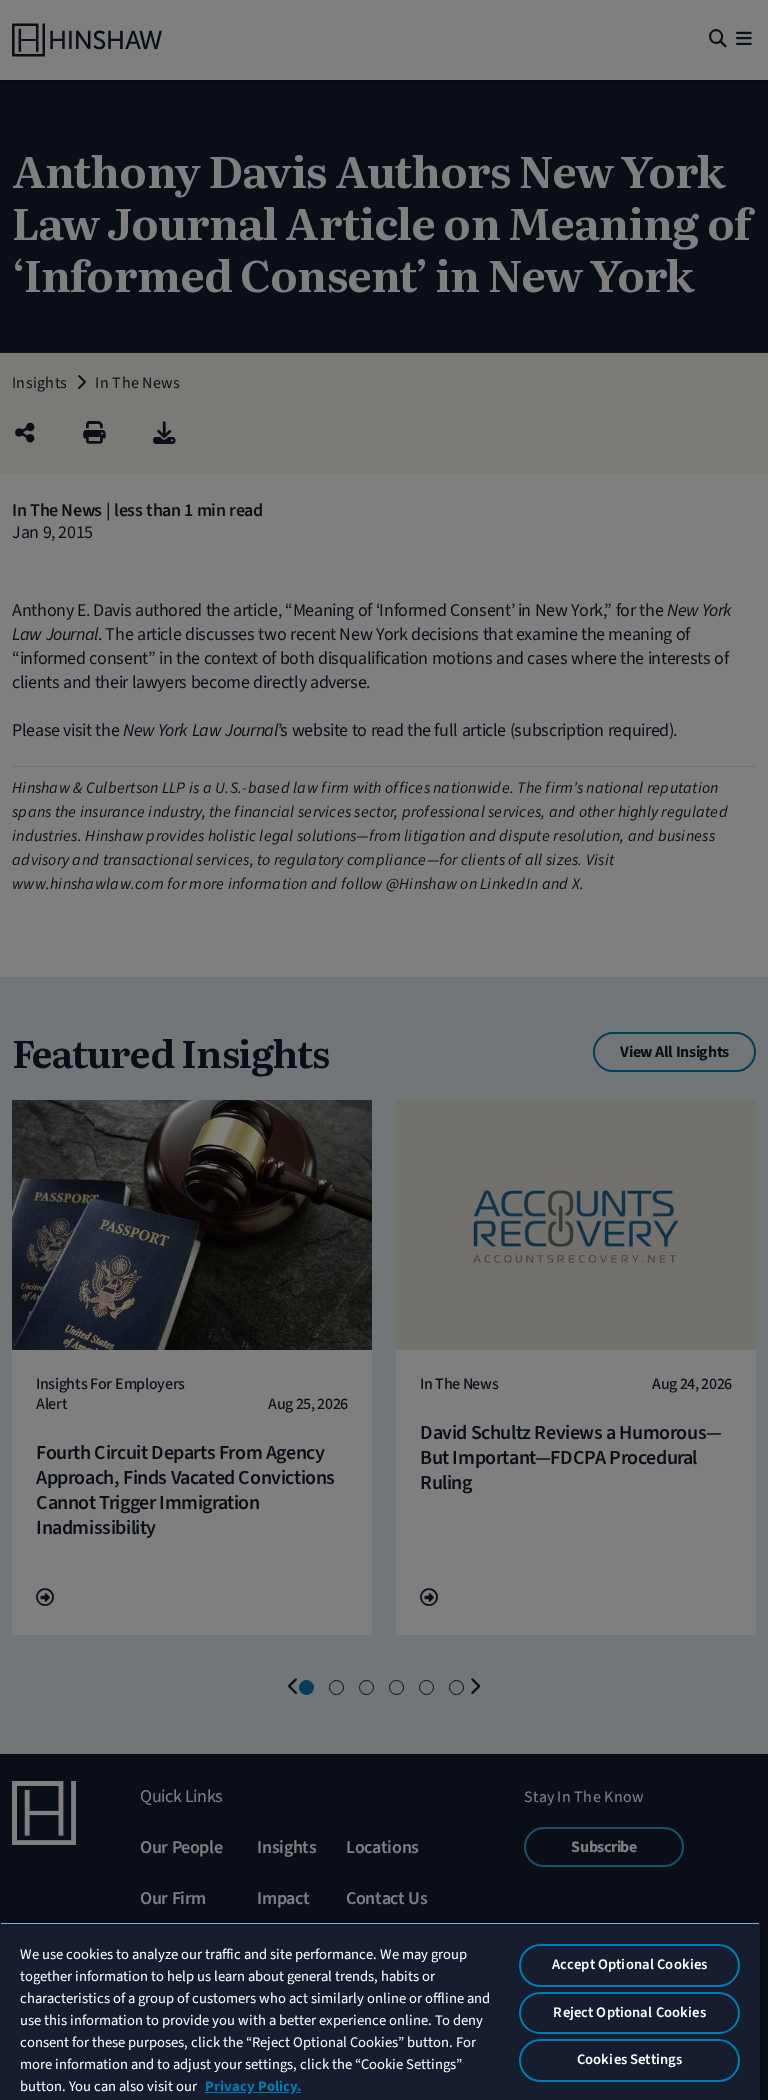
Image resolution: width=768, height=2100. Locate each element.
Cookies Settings (629, 2059)
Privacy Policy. (253, 2086)
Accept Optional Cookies (629, 1964)
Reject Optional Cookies (629, 2012)
